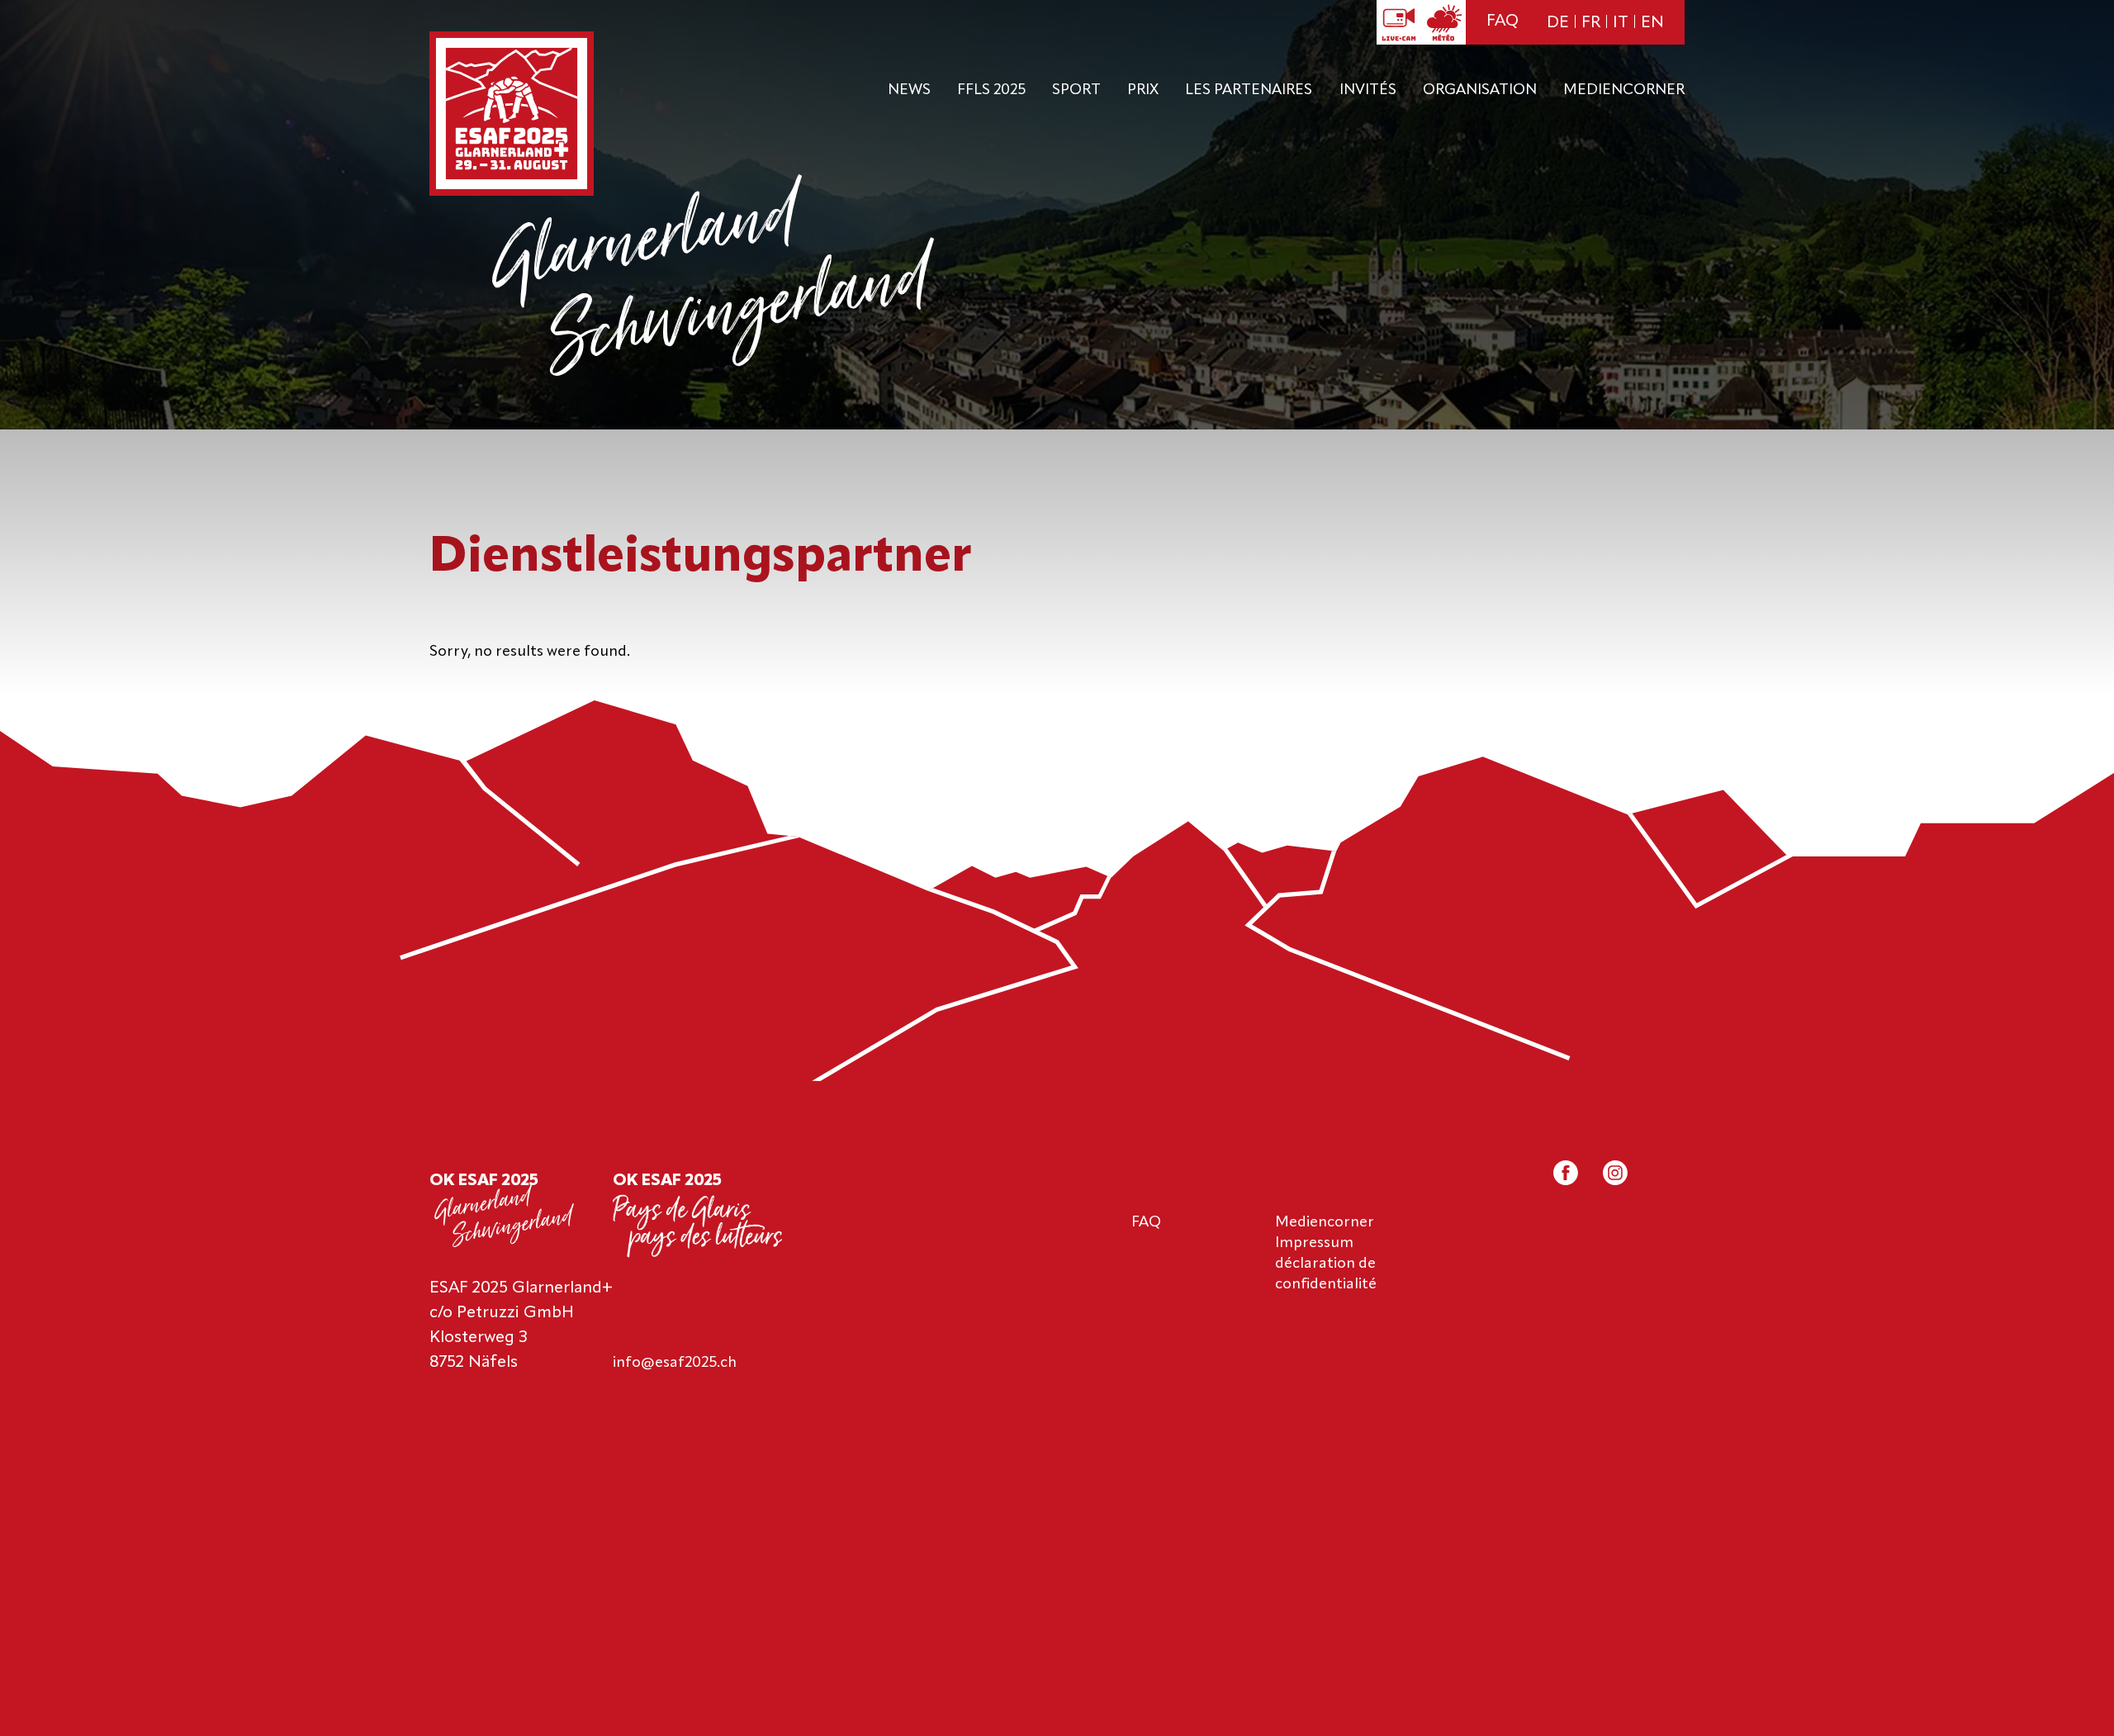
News (909, 90)
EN (1652, 23)
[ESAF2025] (512, 115)
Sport (1076, 90)
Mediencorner (1624, 90)
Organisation (1480, 90)
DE (1558, 23)
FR (1591, 23)
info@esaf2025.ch (675, 1363)
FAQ (1503, 21)
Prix (1143, 90)
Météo (1443, 22)
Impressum (1314, 1243)
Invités (1368, 90)
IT (1621, 23)
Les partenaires (1249, 90)
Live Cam (1399, 22)
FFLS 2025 (991, 90)
